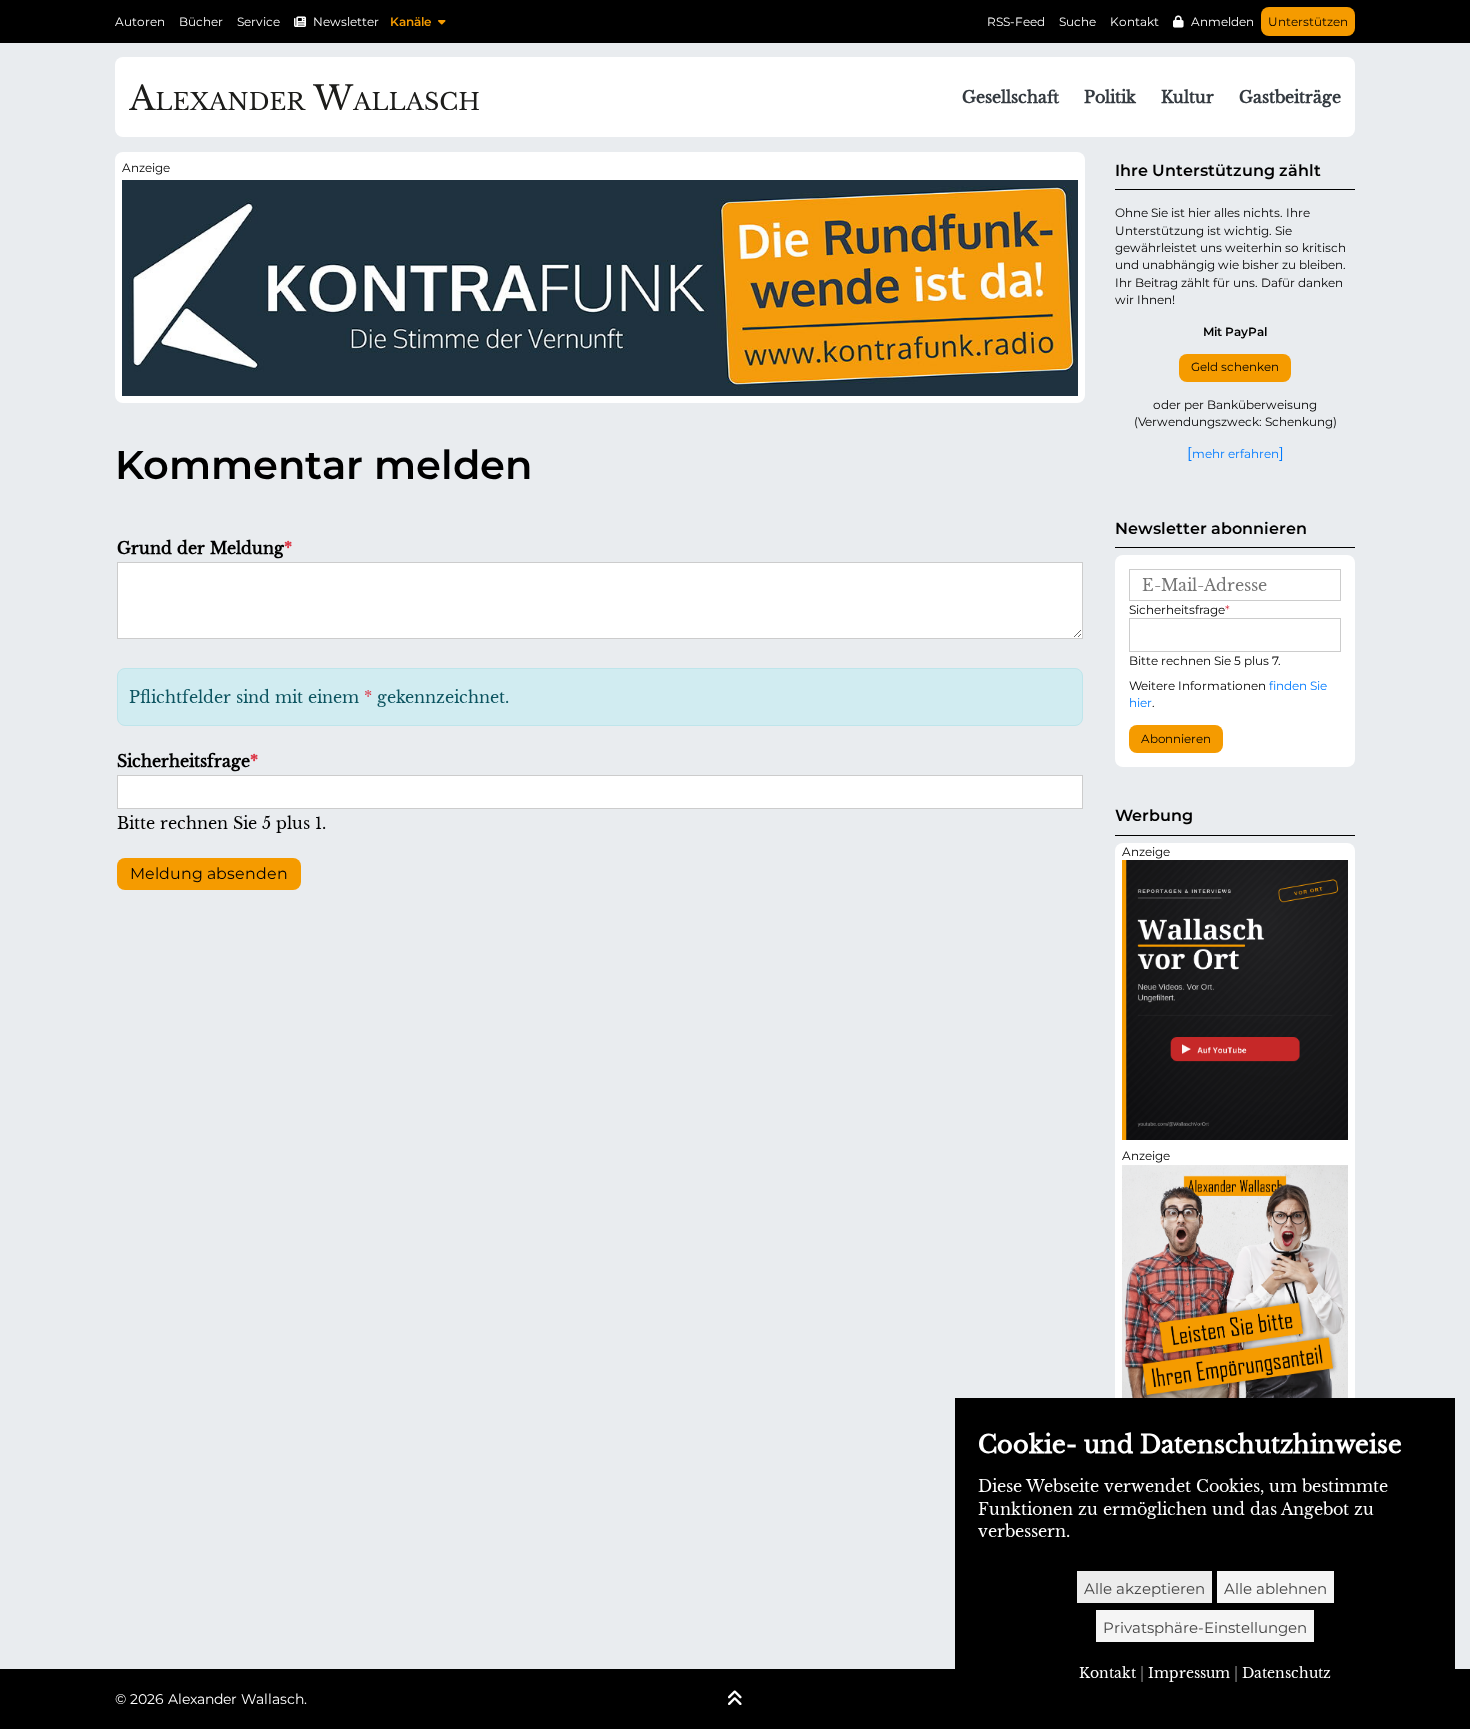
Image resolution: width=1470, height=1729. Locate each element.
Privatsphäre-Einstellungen (1205, 1627)
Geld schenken (1235, 367)
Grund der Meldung (204, 548)
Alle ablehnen (1275, 1588)
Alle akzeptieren (1144, 1588)
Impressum (1189, 1673)
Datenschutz (1286, 1673)
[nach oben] (735, 1700)
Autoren (140, 21)
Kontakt (1134, 21)
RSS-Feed (1016, 21)
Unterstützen (1308, 21)
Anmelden (1222, 21)
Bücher (201, 21)
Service (258, 21)
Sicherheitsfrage (187, 761)
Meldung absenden (209, 873)
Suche (1077, 21)
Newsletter (346, 21)
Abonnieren (1176, 739)
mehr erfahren (1235, 453)
